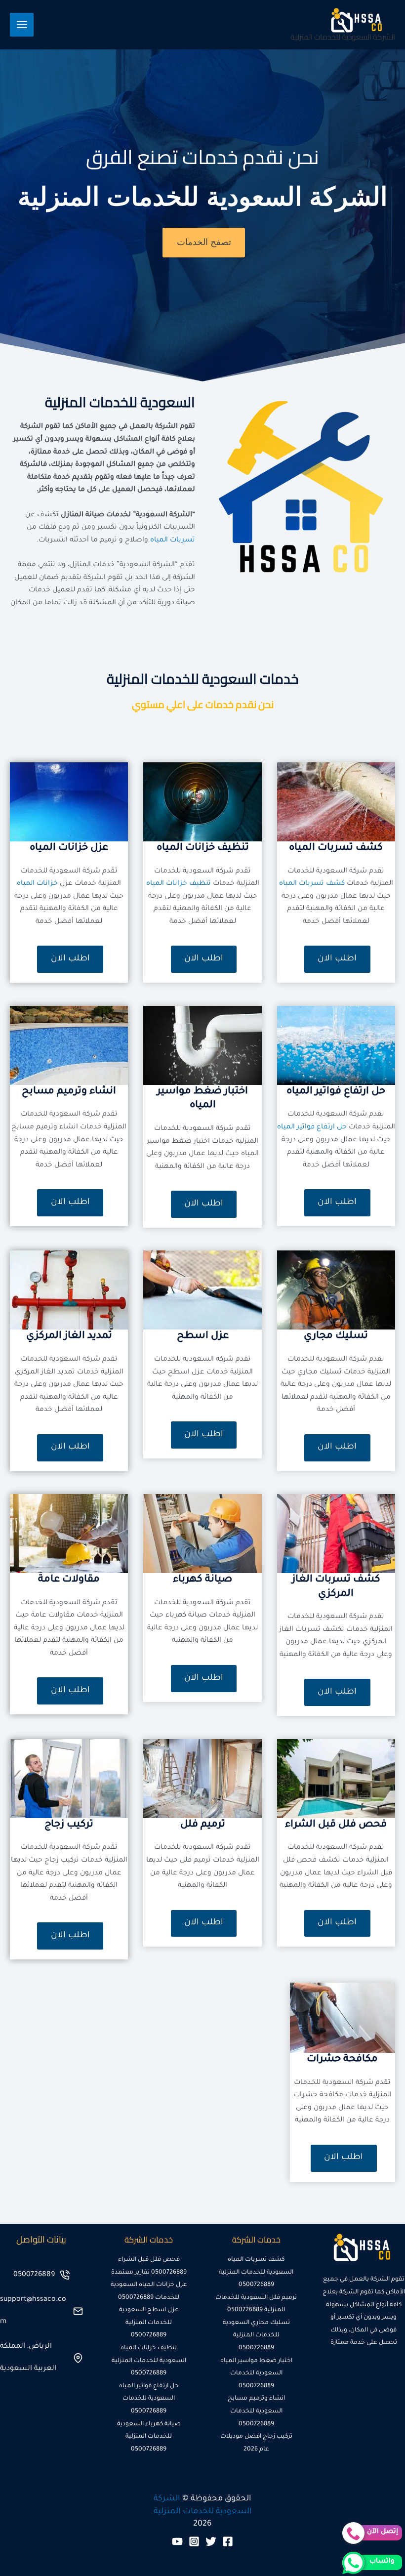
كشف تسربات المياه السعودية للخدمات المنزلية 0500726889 (256, 2272)
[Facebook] (228, 2541)
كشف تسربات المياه (312, 884)
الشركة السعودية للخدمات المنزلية (343, 37)
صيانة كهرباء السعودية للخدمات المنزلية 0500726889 (149, 2437)
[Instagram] (194, 2541)
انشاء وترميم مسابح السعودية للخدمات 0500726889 (256, 2411)
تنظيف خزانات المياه (179, 884)
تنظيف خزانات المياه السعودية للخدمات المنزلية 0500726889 (149, 2361)
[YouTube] (177, 2541)
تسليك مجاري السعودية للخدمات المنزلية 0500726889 (256, 2336)
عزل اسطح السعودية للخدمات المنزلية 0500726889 (149, 2323)
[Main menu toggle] (22, 25)
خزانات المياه (37, 884)
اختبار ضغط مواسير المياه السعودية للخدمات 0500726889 (256, 2374)
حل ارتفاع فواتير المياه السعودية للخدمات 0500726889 (149, 2399)
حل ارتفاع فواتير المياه (312, 1127)
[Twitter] (211, 2541)
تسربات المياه (173, 540)
